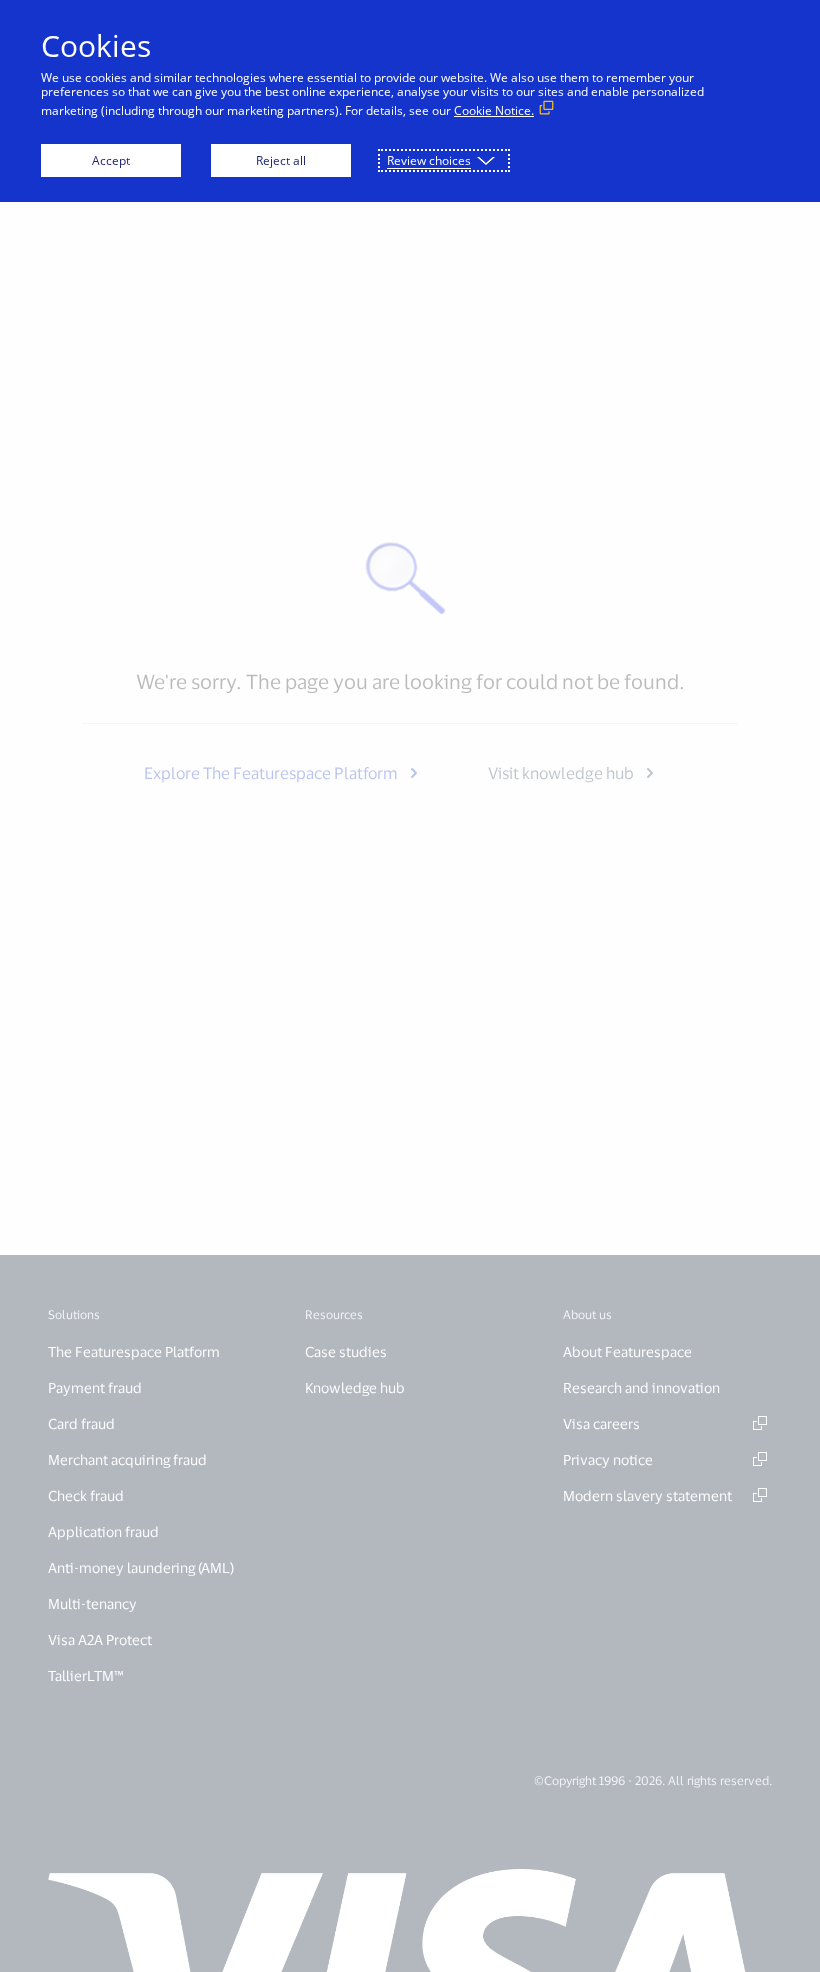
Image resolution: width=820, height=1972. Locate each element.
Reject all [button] (281, 160)
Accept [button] (111, 160)
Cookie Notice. (494, 110)
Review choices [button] (429, 160)
